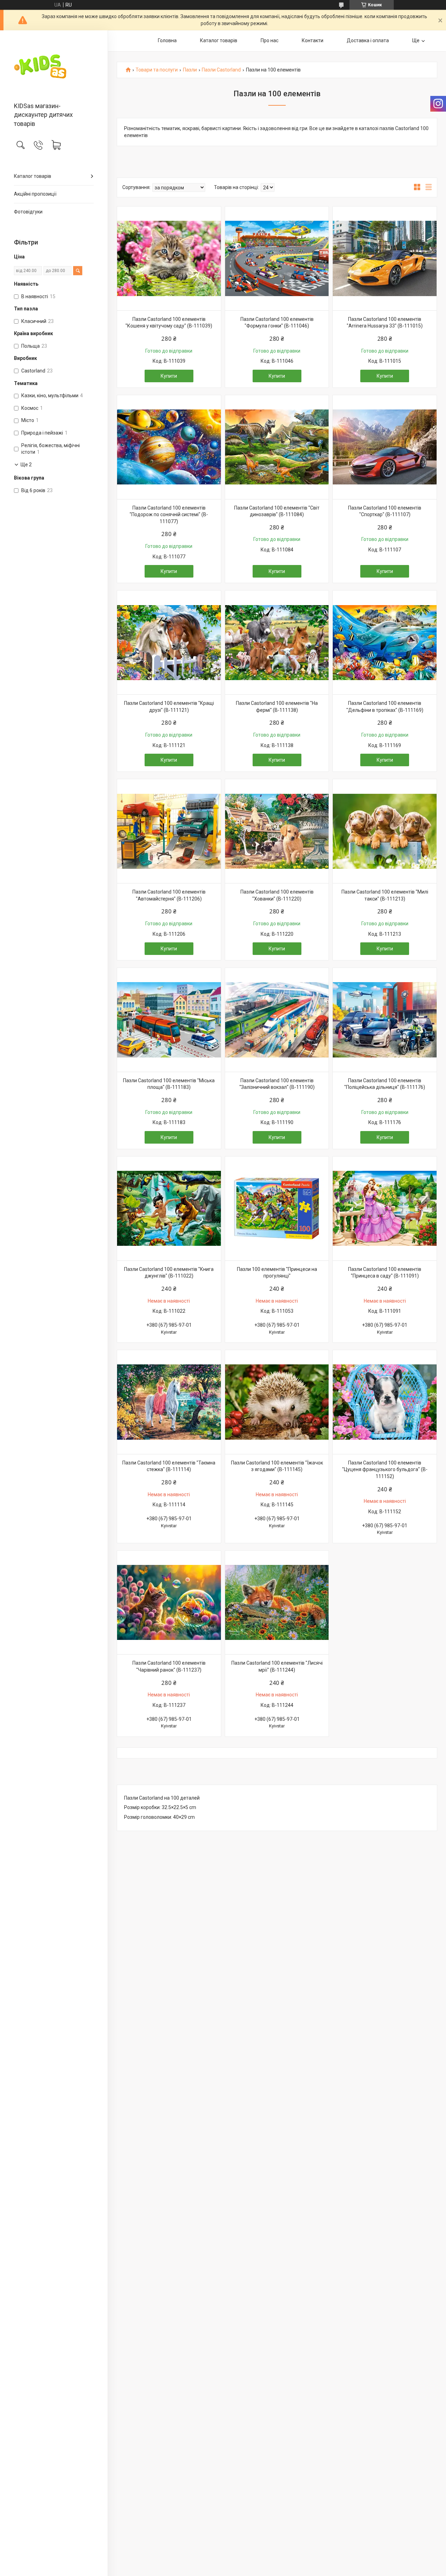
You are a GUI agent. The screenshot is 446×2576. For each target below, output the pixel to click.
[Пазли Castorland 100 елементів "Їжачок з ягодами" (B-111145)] (277, 1402)
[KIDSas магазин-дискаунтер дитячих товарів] (54, 67)
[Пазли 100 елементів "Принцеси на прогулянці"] (277, 1208)
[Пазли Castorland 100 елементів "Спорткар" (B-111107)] (385, 447)
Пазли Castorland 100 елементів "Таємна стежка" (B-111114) (169, 1466)
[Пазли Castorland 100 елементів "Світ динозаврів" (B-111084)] (277, 447)
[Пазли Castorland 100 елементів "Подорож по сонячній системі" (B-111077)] (169, 447)
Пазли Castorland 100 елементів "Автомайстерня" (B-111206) (169, 895)
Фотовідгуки (28, 212)
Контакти (313, 40)
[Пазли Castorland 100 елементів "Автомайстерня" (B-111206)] (169, 831)
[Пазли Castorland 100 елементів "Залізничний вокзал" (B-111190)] (277, 1020)
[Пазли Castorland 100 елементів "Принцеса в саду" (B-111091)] (385, 1208)
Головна (167, 40)
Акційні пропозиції (35, 194)
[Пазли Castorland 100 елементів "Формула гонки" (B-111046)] (277, 258)
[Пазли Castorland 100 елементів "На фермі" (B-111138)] (277, 642)
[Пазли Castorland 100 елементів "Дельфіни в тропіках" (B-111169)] (385, 642)
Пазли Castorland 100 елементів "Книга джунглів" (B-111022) (169, 1273)
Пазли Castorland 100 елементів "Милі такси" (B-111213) (385, 895)
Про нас (270, 40)
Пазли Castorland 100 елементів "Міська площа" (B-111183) (169, 1084)
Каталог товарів (33, 176)
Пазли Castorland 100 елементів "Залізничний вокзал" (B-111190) (277, 1084)
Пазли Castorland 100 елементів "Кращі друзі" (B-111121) (169, 707)
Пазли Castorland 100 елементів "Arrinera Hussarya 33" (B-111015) (385, 323)
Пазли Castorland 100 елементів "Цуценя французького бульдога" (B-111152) (385, 1470)
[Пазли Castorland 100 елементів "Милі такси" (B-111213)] (385, 831)
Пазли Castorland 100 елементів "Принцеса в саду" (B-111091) (385, 1273)
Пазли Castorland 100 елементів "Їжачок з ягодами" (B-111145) (277, 1466)
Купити (169, 376)
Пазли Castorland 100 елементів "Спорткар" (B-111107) (385, 511)
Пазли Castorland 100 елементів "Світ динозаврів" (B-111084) (277, 511)
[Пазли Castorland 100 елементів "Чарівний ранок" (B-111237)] (169, 1603)
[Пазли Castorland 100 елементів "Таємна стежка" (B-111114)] (169, 1402)
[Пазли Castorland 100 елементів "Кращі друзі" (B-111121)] (169, 642)
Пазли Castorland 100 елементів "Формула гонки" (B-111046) (277, 323)
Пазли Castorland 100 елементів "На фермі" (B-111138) (277, 707)
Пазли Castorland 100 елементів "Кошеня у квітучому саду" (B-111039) (169, 323)
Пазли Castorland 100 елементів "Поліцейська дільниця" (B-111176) (385, 1084)
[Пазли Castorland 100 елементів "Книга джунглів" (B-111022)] (169, 1208)
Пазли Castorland (221, 70)
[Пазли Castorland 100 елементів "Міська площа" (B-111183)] (169, 1020)
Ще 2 (26, 465)
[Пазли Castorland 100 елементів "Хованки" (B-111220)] (277, 831)
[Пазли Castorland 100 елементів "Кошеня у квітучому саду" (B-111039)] (169, 258)
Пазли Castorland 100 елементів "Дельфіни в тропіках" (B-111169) (385, 707)
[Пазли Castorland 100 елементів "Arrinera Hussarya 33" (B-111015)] (385, 258)
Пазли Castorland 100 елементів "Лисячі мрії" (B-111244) (277, 1666)
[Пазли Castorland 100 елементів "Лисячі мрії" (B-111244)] (277, 1603)
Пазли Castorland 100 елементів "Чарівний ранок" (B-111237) (169, 1666)
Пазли (190, 70)
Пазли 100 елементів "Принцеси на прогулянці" (277, 1273)
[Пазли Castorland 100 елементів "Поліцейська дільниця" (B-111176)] (385, 1020)
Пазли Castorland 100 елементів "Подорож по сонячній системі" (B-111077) (169, 515)
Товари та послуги (157, 70)
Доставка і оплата (368, 40)
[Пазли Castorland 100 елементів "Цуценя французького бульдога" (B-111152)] (385, 1402)
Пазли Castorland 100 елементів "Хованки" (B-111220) (277, 895)
